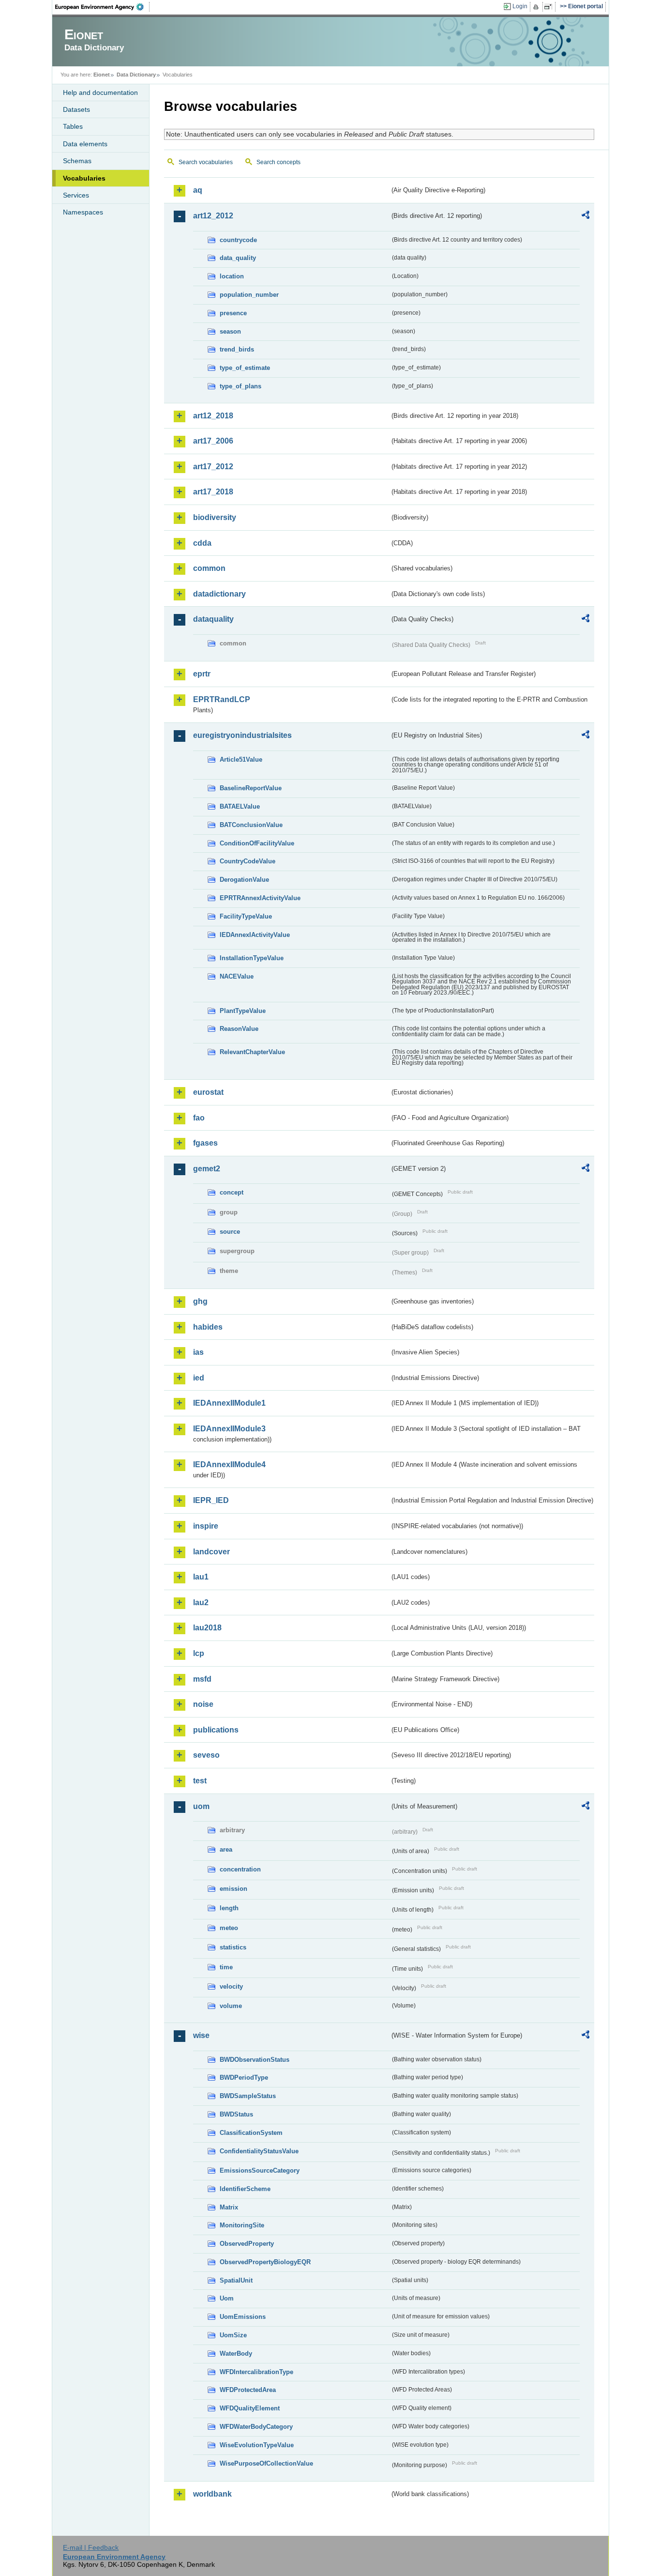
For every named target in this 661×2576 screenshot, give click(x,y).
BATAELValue (240, 806)
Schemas (77, 161)
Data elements (85, 144)
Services (76, 195)
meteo (229, 1928)
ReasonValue (239, 1029)
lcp (199, 1653)
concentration (240, 1869)
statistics (233, 1947)
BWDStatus (236, 2114)
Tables (73, 126)
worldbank (212, 2494)
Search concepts (278, 162)
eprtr (202, 674)
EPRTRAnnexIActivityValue (260, 898)
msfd (202, 1679)
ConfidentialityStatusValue (259, 2151)
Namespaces (83, 212)
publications (216, 1730)
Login (520, 6)
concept (232, 1192)
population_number (249, 295)
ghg (200, 1301)
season (230, 331)
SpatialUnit (236, 2280)
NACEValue (237, 976)
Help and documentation (100, 92)
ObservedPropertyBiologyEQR (265, 2262)
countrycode (238, 240)
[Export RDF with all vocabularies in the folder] (586, 216)
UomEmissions (243, 2317)
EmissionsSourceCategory (260, 2170)
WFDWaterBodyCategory (256, 2427)
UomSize (233, 2335)
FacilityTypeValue (246, 916)
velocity (231, 1986)
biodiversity (215, 517)
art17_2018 (213, 492)
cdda (202, 543)
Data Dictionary (136, 75)
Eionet (102, 75)
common (209, 568)
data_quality (238, 258)
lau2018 (207, 1628)
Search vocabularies (206, 162)
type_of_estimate (245, 368)
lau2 (201, 1602)
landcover (211, 1552)
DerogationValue (244, 880)
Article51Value (241, 759)
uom (201, 1806)
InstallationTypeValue (252, 958)
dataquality (213, 619)
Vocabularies (84, 178)
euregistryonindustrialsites (242, 735)
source (230, 1232)
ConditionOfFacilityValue (257, 843)
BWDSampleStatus (248, 2096)
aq (198, 190)
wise (201, 2035)
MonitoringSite (242, 2225)
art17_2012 (213, 467)
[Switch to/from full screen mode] (550, 7)
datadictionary (219, 594)
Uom (227, 2298)
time (226, 1967)
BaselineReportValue (251, 788)
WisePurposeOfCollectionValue (266, 2463)
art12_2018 (213, 416)
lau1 (201, 1577)
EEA (103, 7)
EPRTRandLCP (222, 699)
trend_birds (237, 349)
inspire (206, 1526)
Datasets (76, 109)
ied (199, 1378)
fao (199, 1118)
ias (198, 1352)
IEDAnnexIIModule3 (229, 1429)
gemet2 (207, 1169)
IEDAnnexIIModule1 (229, 1403)
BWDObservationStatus (255, 2060)
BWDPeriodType (244, 2078)
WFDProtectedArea (248, 2390)
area (226, 1849)
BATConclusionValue (251, 825)
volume (231, 2006)
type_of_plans (240, 386)
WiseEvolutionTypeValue (257, 2445)
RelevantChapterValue (252, 1052)
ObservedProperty (247, 2244)
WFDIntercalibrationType (256, 2372)
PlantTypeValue (243, 1011)
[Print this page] (537, 7)
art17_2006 (213, 441)
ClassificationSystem (251, 2133)
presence (233, 313)
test (200, 1781)
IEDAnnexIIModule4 (229, 1464)
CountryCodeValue (248, 861)
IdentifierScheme (245, 2189)
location (232, 276)
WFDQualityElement (250, 2408)
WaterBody (236, 2354)
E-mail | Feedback (91, 2547)
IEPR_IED (211, 1500)
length (229, 1908)
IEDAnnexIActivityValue (255, 935)
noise (203, 1704)
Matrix (229, 2207)
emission (233, 1889)
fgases (205, 1143)
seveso (206, 1755)
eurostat (208, 1092)
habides (208, 1327)
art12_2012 (213, 216)
